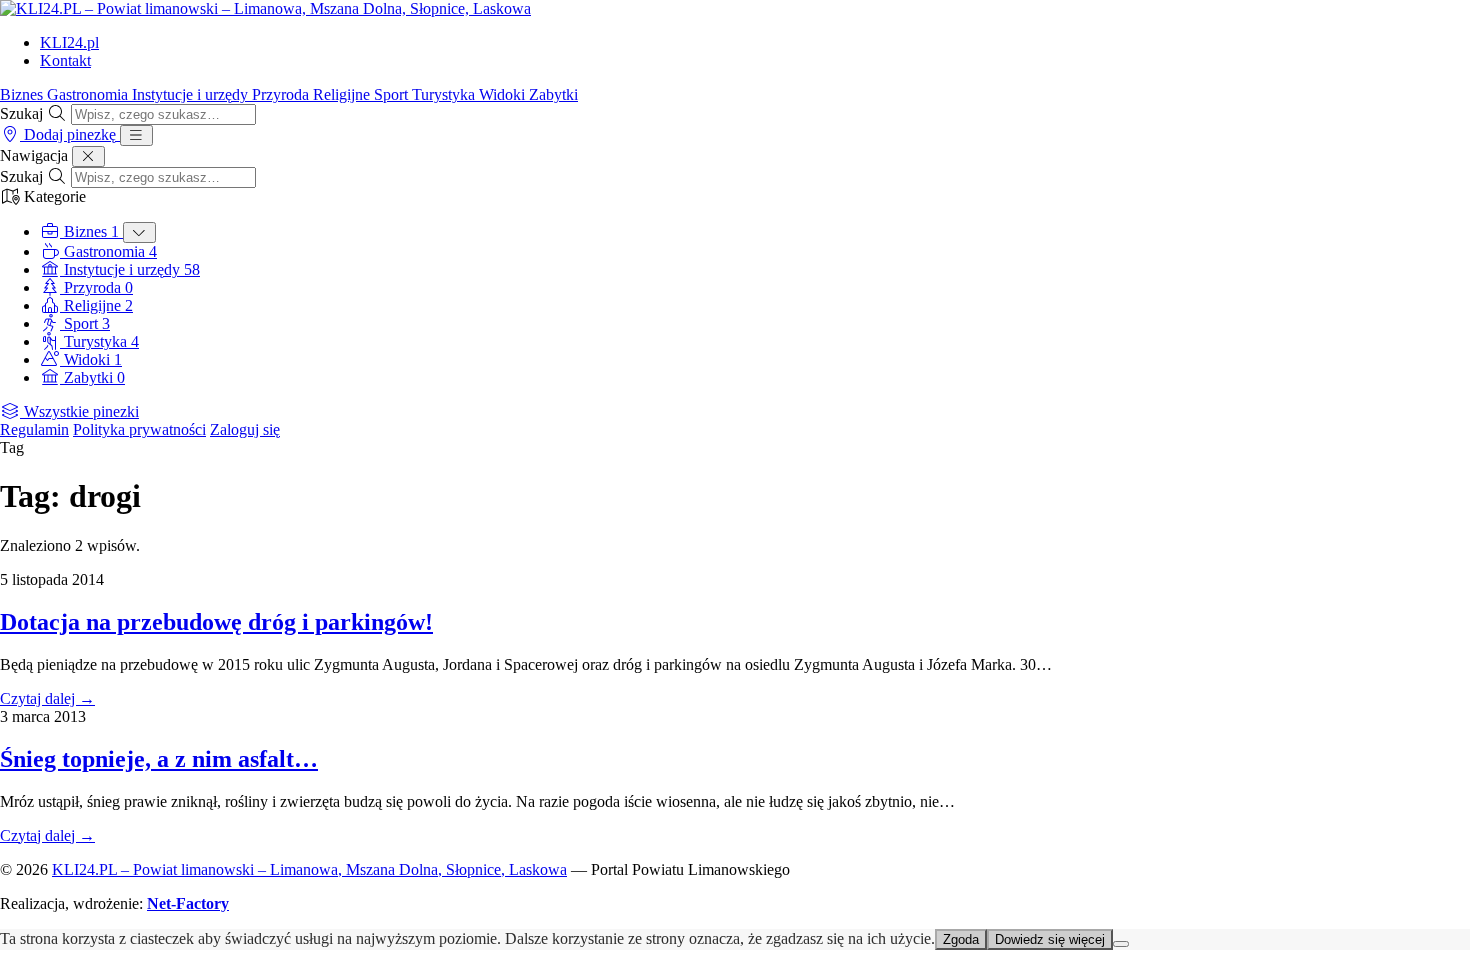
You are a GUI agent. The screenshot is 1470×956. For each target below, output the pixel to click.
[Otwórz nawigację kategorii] (136, 135)
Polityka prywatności (139, 429)
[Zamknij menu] (88, 156)
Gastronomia (89, 94)
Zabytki (553, 94)
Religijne (343, 94)
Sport (393, 94)
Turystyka (445, 94)
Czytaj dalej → (47, 698)
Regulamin (34, 429)
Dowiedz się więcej (1050, 939)
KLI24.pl (69, 42)
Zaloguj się (245, 429)
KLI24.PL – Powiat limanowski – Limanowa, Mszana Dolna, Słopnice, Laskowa (309, 869)
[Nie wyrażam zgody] (1121, 944)
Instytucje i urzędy (192, 94)
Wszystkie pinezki (79, 411)
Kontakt (65, 60)
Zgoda (961, 939)
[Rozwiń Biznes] (139, 232)
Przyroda (282, 94)
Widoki (504, 94)
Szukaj (21, 113)
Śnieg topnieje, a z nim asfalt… (159, 759)
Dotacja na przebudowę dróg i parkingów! (216, 622)
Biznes (23, 94)
